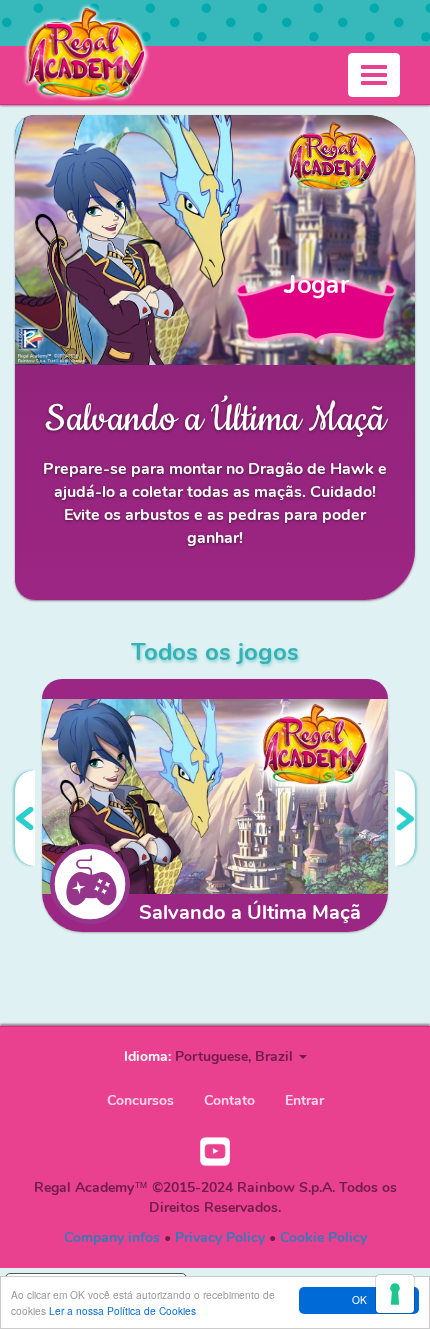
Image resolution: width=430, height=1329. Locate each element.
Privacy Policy (220, 1237)
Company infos (112, 1237)
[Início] (85, 53)
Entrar (304, 1100)
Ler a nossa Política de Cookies (122, 1310)
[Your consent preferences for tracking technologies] (395, 1294)
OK (359, 1299)
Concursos (140, 1100)
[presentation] (25, 818)
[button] (241, 1056)
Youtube (215, 1152)
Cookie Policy (323, 1237)
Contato (229, 1100)
